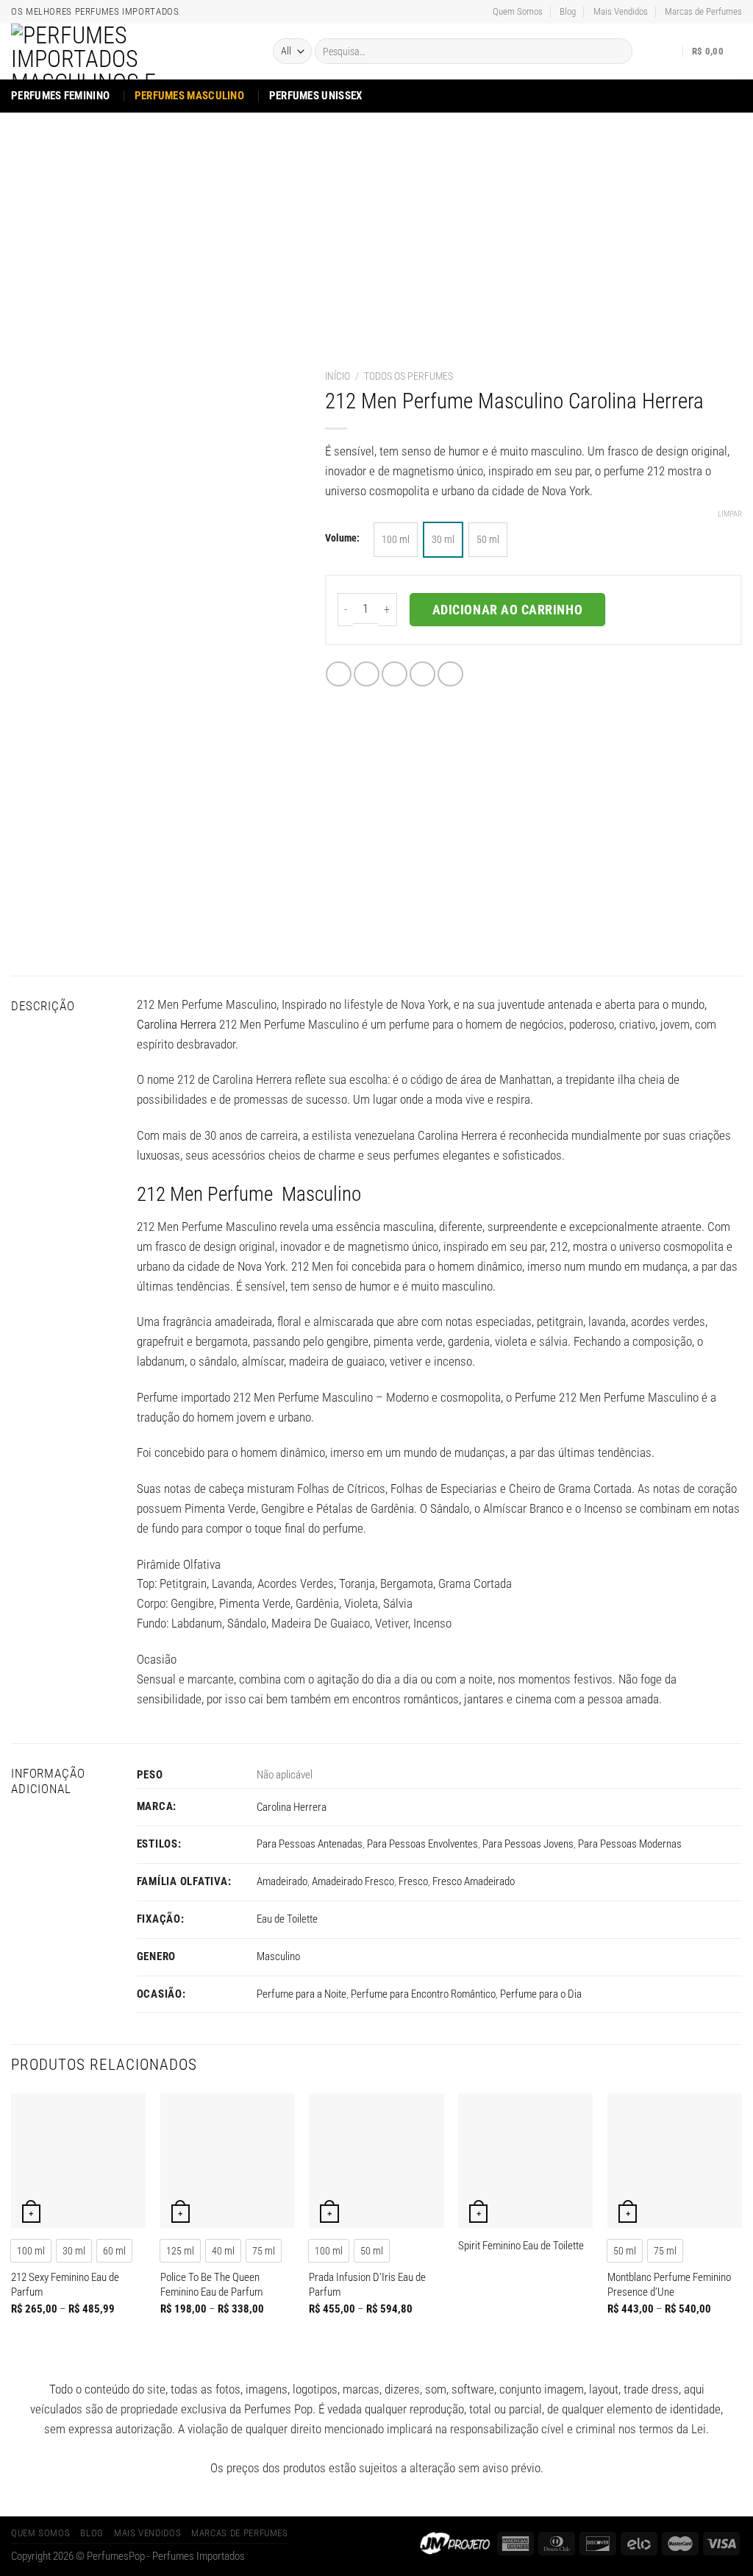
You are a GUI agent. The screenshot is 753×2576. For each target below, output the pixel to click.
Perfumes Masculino (189, 96)
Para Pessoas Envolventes (422, 1844)
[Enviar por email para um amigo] (395, 674)
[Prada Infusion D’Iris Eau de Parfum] (376, 2161)
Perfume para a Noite (301, 1994)
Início (338, 376)
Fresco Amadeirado (474, 1881)
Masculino (278, 1956)
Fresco (413, 1881)
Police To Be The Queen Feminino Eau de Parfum (211, 2285)
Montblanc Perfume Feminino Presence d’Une (669, 2285)
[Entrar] (668, 52)
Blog (568, 11)
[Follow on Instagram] (711, 95)
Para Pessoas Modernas (630, 1844)
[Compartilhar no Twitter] (367, 674)
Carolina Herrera (176, 1024)
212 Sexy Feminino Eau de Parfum (65, 2285)
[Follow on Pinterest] (732, 95)
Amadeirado (282, 1881)
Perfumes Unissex (316, 96)
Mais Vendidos (621, 11)
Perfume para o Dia (541, 1994)
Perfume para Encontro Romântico (423, 1994)
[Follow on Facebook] (692, 95)
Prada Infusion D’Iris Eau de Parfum (367, 2285)
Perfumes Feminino (60, 96)
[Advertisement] (376, 223)
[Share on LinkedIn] (450, 674)
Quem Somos (518, 11)
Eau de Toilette (287, 1919)
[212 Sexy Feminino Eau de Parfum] (78, 2161)
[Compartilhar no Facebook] (339, 674)
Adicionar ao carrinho (507, 610)
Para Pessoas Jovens (528, 1844)
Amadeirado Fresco (353, 1881)
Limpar (730, 514)
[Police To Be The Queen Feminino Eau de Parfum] (228, 2161)
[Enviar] (617, 51)
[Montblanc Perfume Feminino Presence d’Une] (675, 2161)
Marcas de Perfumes (703, 11)
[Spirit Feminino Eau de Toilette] (525, 2161)
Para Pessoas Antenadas (310, 1844)
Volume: (342, 538)
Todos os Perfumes (408, 376)
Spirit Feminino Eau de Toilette (521, 2246)
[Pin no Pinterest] (422, 674)
